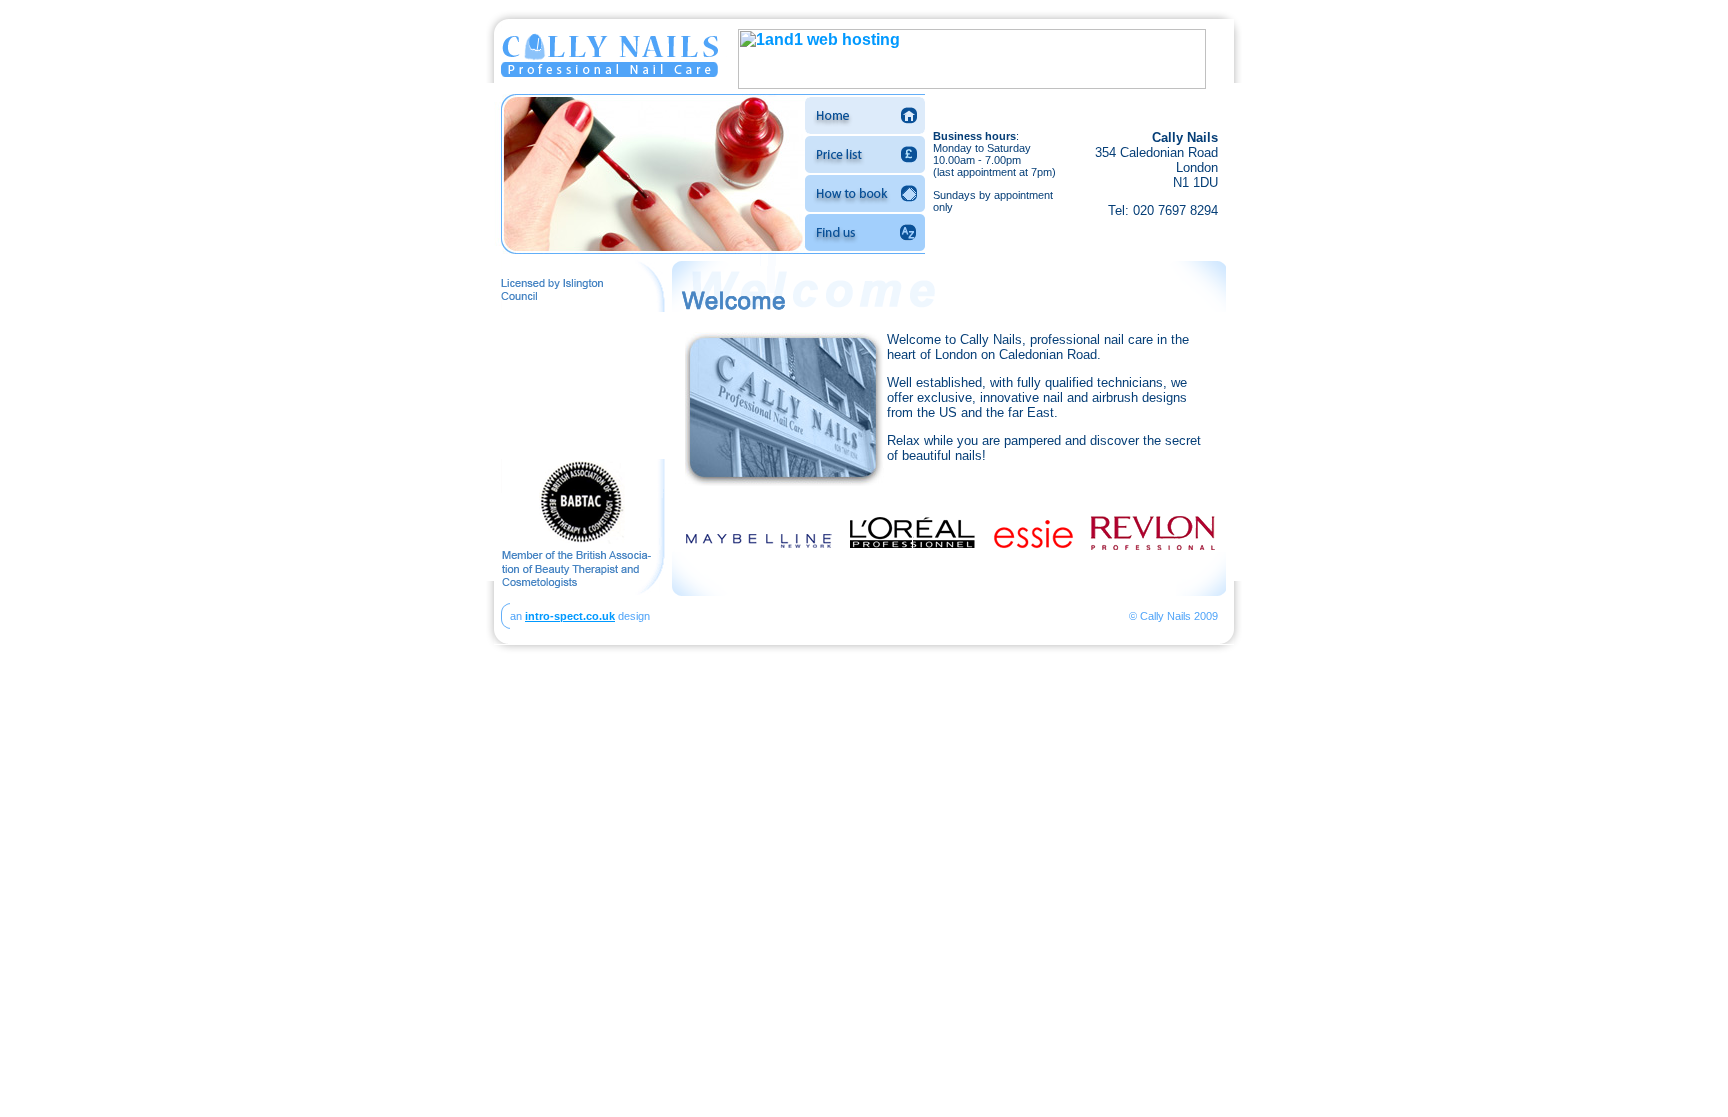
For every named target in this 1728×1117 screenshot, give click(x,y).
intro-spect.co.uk (570, 616)
